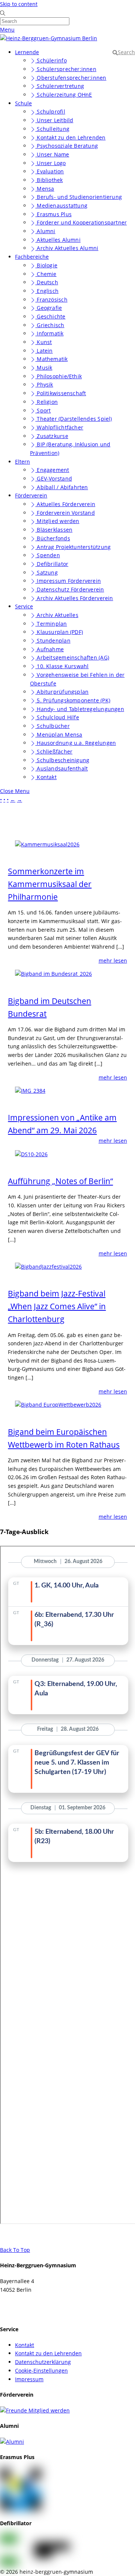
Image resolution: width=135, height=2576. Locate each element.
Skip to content (19, 4)
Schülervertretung (60, 86)
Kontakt (46, 777)
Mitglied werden (57, 521)
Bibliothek (49, 180)
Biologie (46, 265)
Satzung (46, 572)
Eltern (22, 462)
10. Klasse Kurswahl (62, 666)
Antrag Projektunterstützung (73, 547)
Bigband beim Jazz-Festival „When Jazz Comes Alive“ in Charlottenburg (57, 1306)
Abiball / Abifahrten (61, 487)
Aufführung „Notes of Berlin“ (60, 1181)
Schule (23, 103)
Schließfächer (54, 751)
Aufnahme (49, 649)
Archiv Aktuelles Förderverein (74, 598)
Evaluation (49, 171)
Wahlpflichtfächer (59, 427)
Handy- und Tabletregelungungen (80, 709)
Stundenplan (53, 641)
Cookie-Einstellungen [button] (41, 2371)
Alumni (45, 231)
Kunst (43, 342)
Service (24, 606)
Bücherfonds (53, 538)
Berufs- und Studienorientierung (79, 197)
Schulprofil (50, 111)
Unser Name (52, 154)
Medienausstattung (61, 205)
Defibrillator (52, 564)
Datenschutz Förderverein (70, 589)
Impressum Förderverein (68, 581)
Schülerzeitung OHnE (64, 95)
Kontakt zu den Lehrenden (70, 137)
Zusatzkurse (52, 436)
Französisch (51, 299)
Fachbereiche (32, 257)
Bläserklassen (54, 530)
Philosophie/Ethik (58, 376)
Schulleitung (52, 129)
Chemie (46, 274)
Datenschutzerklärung (43, 2362)
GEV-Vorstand (54, 478)
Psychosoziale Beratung (67, 146)
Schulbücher (52, 726)
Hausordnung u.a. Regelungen (76, 743)
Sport (43, 410)
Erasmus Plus (53, 214)
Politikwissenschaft (61, 393)
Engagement (52, 470)
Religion (46, 402)
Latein (44, 351)
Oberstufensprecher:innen (71, 78)
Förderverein (31, 495)
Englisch (47, 291)
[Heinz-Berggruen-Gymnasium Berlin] (49, 38)
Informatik (49, 333)
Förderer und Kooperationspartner (81, 222)
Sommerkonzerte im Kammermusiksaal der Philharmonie (50, 884)
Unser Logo (50, 163)
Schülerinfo (51, 60)
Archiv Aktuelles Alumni (67, 248)
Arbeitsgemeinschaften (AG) (72, 657)
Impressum (29, 2379)
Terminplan (51, 624)
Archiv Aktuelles (57, 615)
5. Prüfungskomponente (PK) (73, 700)
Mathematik (51, 359)
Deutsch (47, 282)
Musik (44, 368)
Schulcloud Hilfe (57, 717)
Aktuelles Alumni (58, 240)
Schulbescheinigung (62, 760)
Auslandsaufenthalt (61, 768)
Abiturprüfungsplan (62, 692)
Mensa (45, 189)
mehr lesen (113, 961)
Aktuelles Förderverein (65, 504)
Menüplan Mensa (59, 735)
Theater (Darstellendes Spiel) (73, 419)
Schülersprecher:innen (66, 69)
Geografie (49, 308)
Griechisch (50, 325)
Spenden (48, 555)
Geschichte (50, 316)
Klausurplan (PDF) (59, 632)
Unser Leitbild (54, 120)
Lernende (27, 52)
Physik (44, 384)
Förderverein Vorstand (65, 513)
